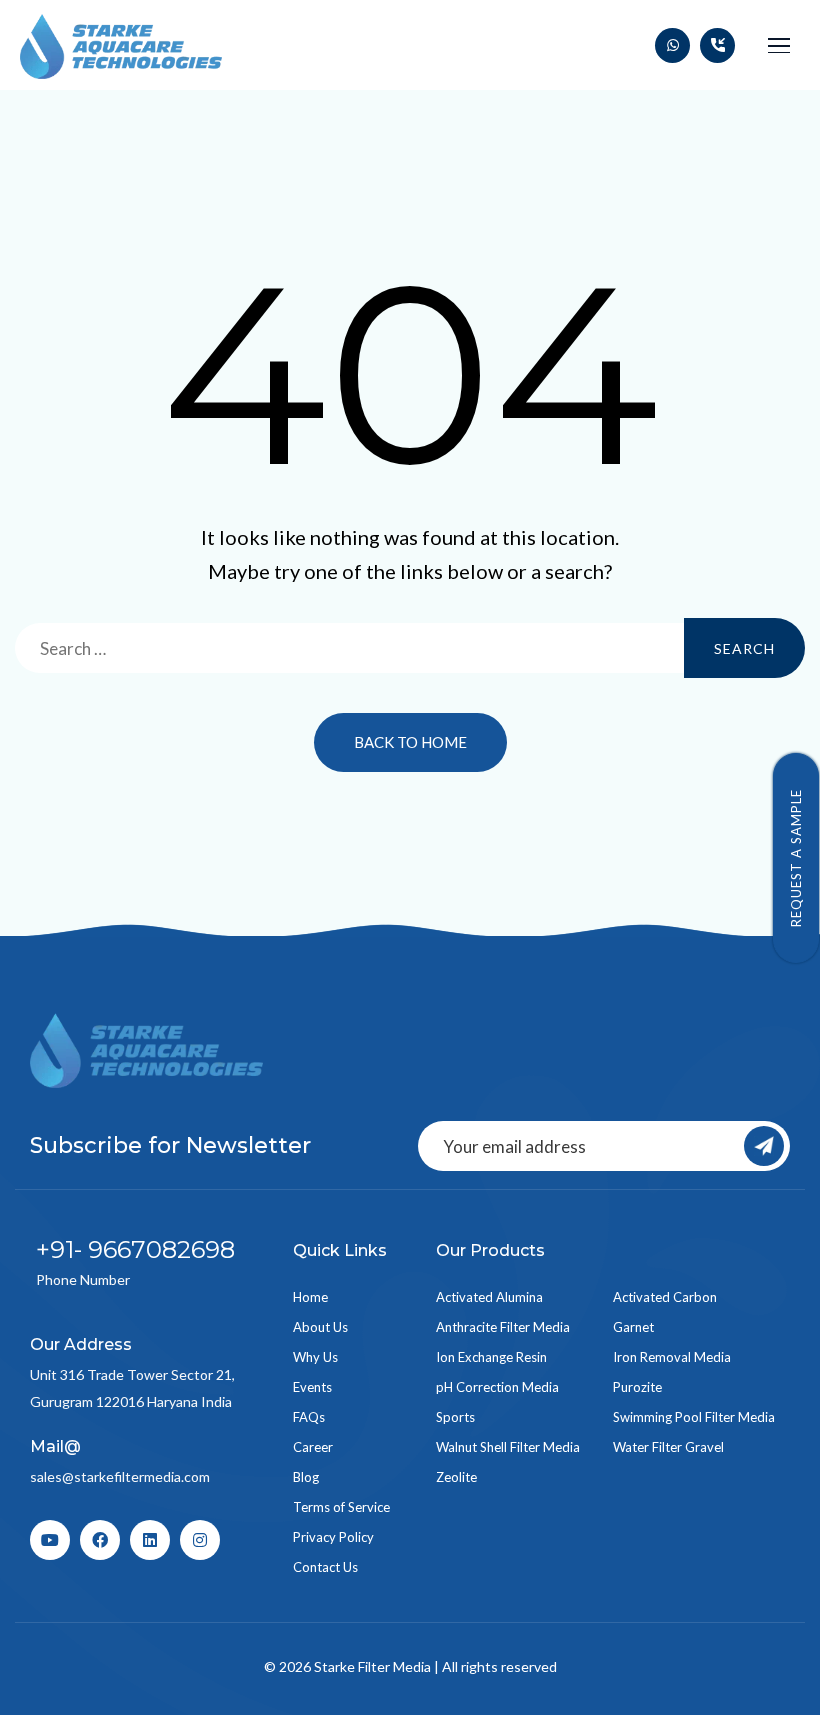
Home (310, 1297)
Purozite (637, 1387)
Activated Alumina (489, 1297)
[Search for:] (410, 648)
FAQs (309, 1417)
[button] (779, 45)
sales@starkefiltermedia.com (120, 1476)
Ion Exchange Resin (491, 1357)
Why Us (315, 1357)
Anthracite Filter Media (503, 1327)
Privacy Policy (333, 1537)
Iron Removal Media (672, 1357)
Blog (306, 1477)
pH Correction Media (497, 1387)
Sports (455, 1417)
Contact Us (325, 1567)
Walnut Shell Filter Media (508, 1447)
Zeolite (456, 1477)
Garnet (633, 1327)
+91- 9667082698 (135, 1249)
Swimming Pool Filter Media (694, 1417)
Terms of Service (341, 1507)
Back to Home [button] (410, 742)
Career (313, 1447)
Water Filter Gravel (668, 1447)
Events (312, 1387)
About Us (320, 1327)
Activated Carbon (665, 1297)
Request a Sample (796, 858)
